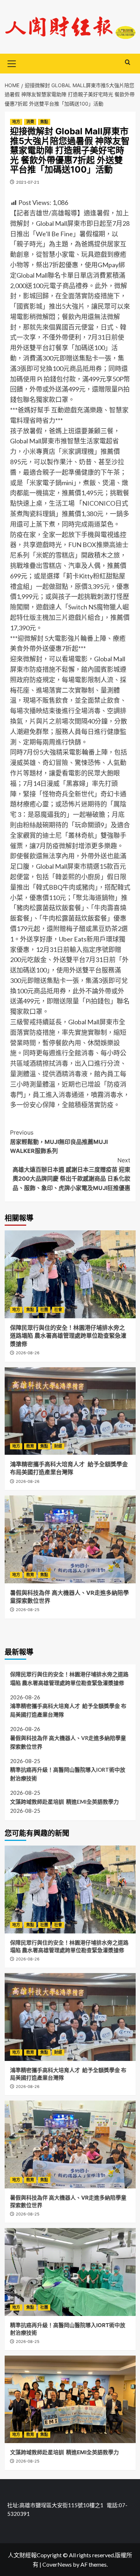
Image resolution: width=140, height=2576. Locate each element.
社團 (44, 1310)
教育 (30, 1446)
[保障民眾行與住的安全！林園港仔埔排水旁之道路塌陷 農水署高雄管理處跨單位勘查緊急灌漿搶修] (70, 1274)
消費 (30, 122)
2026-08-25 (28, 1610)
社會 (58, 1310)
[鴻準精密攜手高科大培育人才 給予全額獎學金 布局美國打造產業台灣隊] (70, 1411)
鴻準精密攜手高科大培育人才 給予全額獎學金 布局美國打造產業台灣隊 (68, 1710)
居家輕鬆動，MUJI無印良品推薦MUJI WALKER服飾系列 (59, 1142)
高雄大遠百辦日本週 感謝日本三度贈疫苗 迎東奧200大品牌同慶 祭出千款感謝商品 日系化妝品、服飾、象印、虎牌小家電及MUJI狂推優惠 (71, 1174)
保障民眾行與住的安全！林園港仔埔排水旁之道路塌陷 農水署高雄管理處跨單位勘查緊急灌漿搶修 (68, 1336)
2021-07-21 (28, 182)
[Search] (128, 62)
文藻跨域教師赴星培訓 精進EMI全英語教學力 (64, 1802)
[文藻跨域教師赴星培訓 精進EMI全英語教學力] (70, 2399)
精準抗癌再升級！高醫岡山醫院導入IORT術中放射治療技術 (68, 1774)
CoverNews (57, 2564)
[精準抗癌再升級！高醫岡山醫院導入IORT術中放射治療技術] (70, 2272)
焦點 (44, 122)
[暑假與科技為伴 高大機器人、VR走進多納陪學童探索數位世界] (70, 1539)
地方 (16, 122)
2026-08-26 (28, 1353)
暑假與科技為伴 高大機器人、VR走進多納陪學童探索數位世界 (68, 1742)
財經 (58, 1446)
